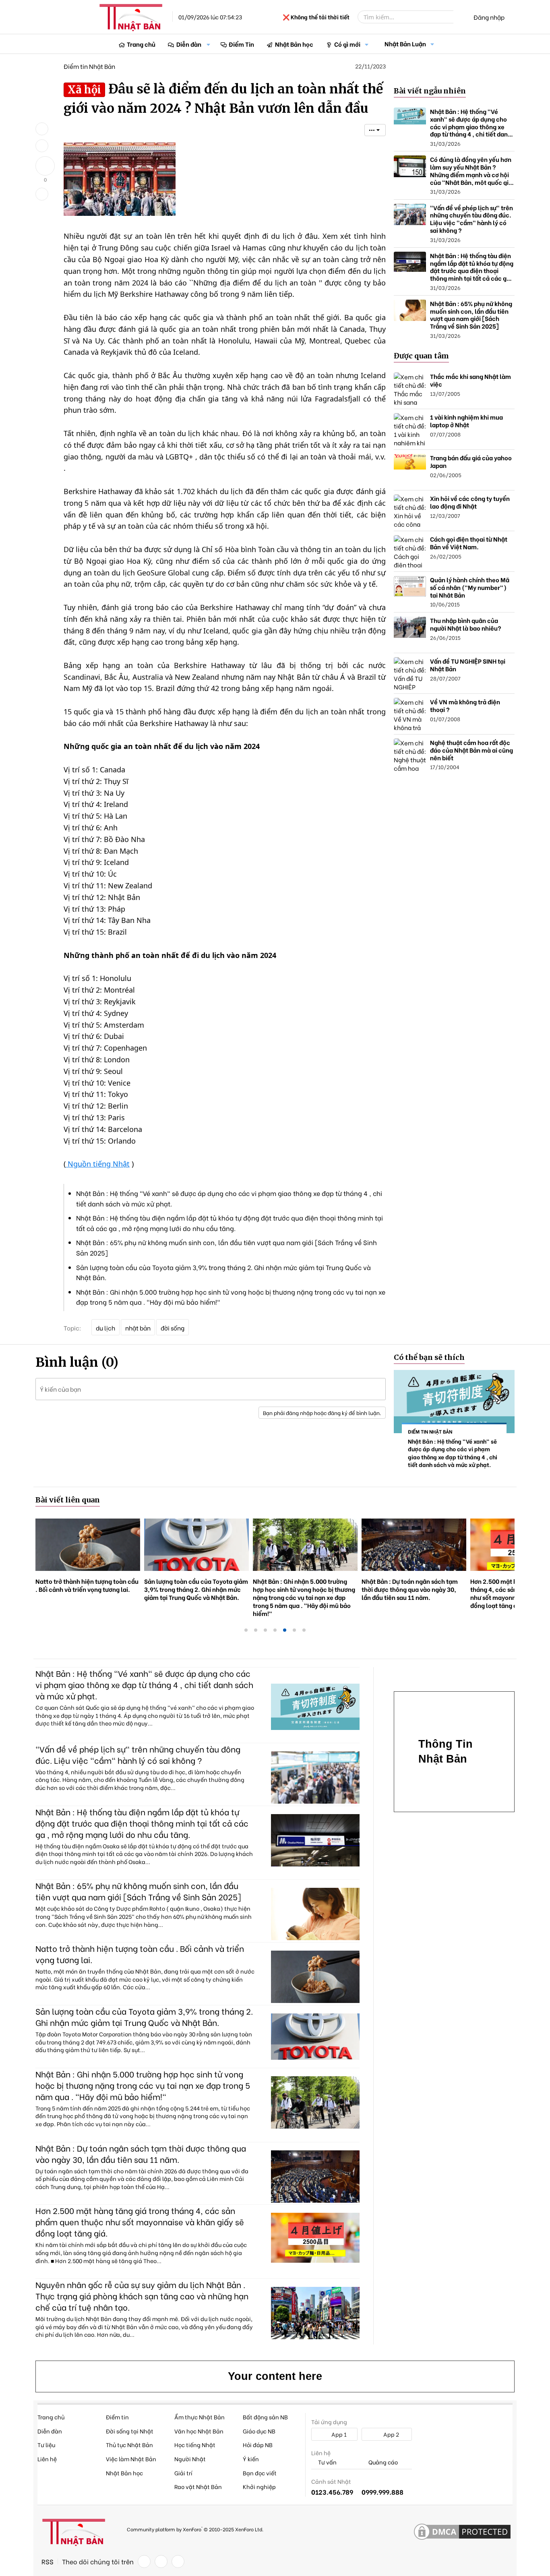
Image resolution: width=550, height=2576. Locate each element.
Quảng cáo (383, 2462)
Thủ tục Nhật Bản (129, 2445)
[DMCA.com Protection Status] (462, 2532)
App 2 (391, 2434)
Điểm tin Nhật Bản (89, 66)
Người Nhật (190, 2459)
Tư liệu (46, 2445)
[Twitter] (161, 2562)
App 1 (338, 2434)
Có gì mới (347, 44)
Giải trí (183, 2473)
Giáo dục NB (259, 2431)
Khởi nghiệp (259, 2486)
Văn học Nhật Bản (199, 2431)
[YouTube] (178, 2562)
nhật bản (138, 1328)
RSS (48, 2562)
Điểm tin (117, 2417)
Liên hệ (47, 2459)
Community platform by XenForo (195, 2529)
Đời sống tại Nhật (130, 2431)
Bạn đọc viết (260, 2473)
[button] (209, 44)
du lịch (105, 1328)
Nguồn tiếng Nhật (98, 1164)
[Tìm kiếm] (459, 17)
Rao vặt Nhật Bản (198, 2486)
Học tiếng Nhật (195, 2445)
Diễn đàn (189, 44)
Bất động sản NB (265, 2417)
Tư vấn (327, 2462)
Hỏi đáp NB (258, 2445)
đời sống (173, 1328)
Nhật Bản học (294, 44)
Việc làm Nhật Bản (131, 2459)
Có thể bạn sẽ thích (429, 1357)
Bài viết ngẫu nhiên (430, 91)
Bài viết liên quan (68, 1500)
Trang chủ (141, 44)
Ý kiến (251, 2459)
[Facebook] (144, 2562)
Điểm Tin (241, 44)
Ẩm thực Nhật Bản (200, 2417)
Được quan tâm (421, 356)
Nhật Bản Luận (405, 43)
